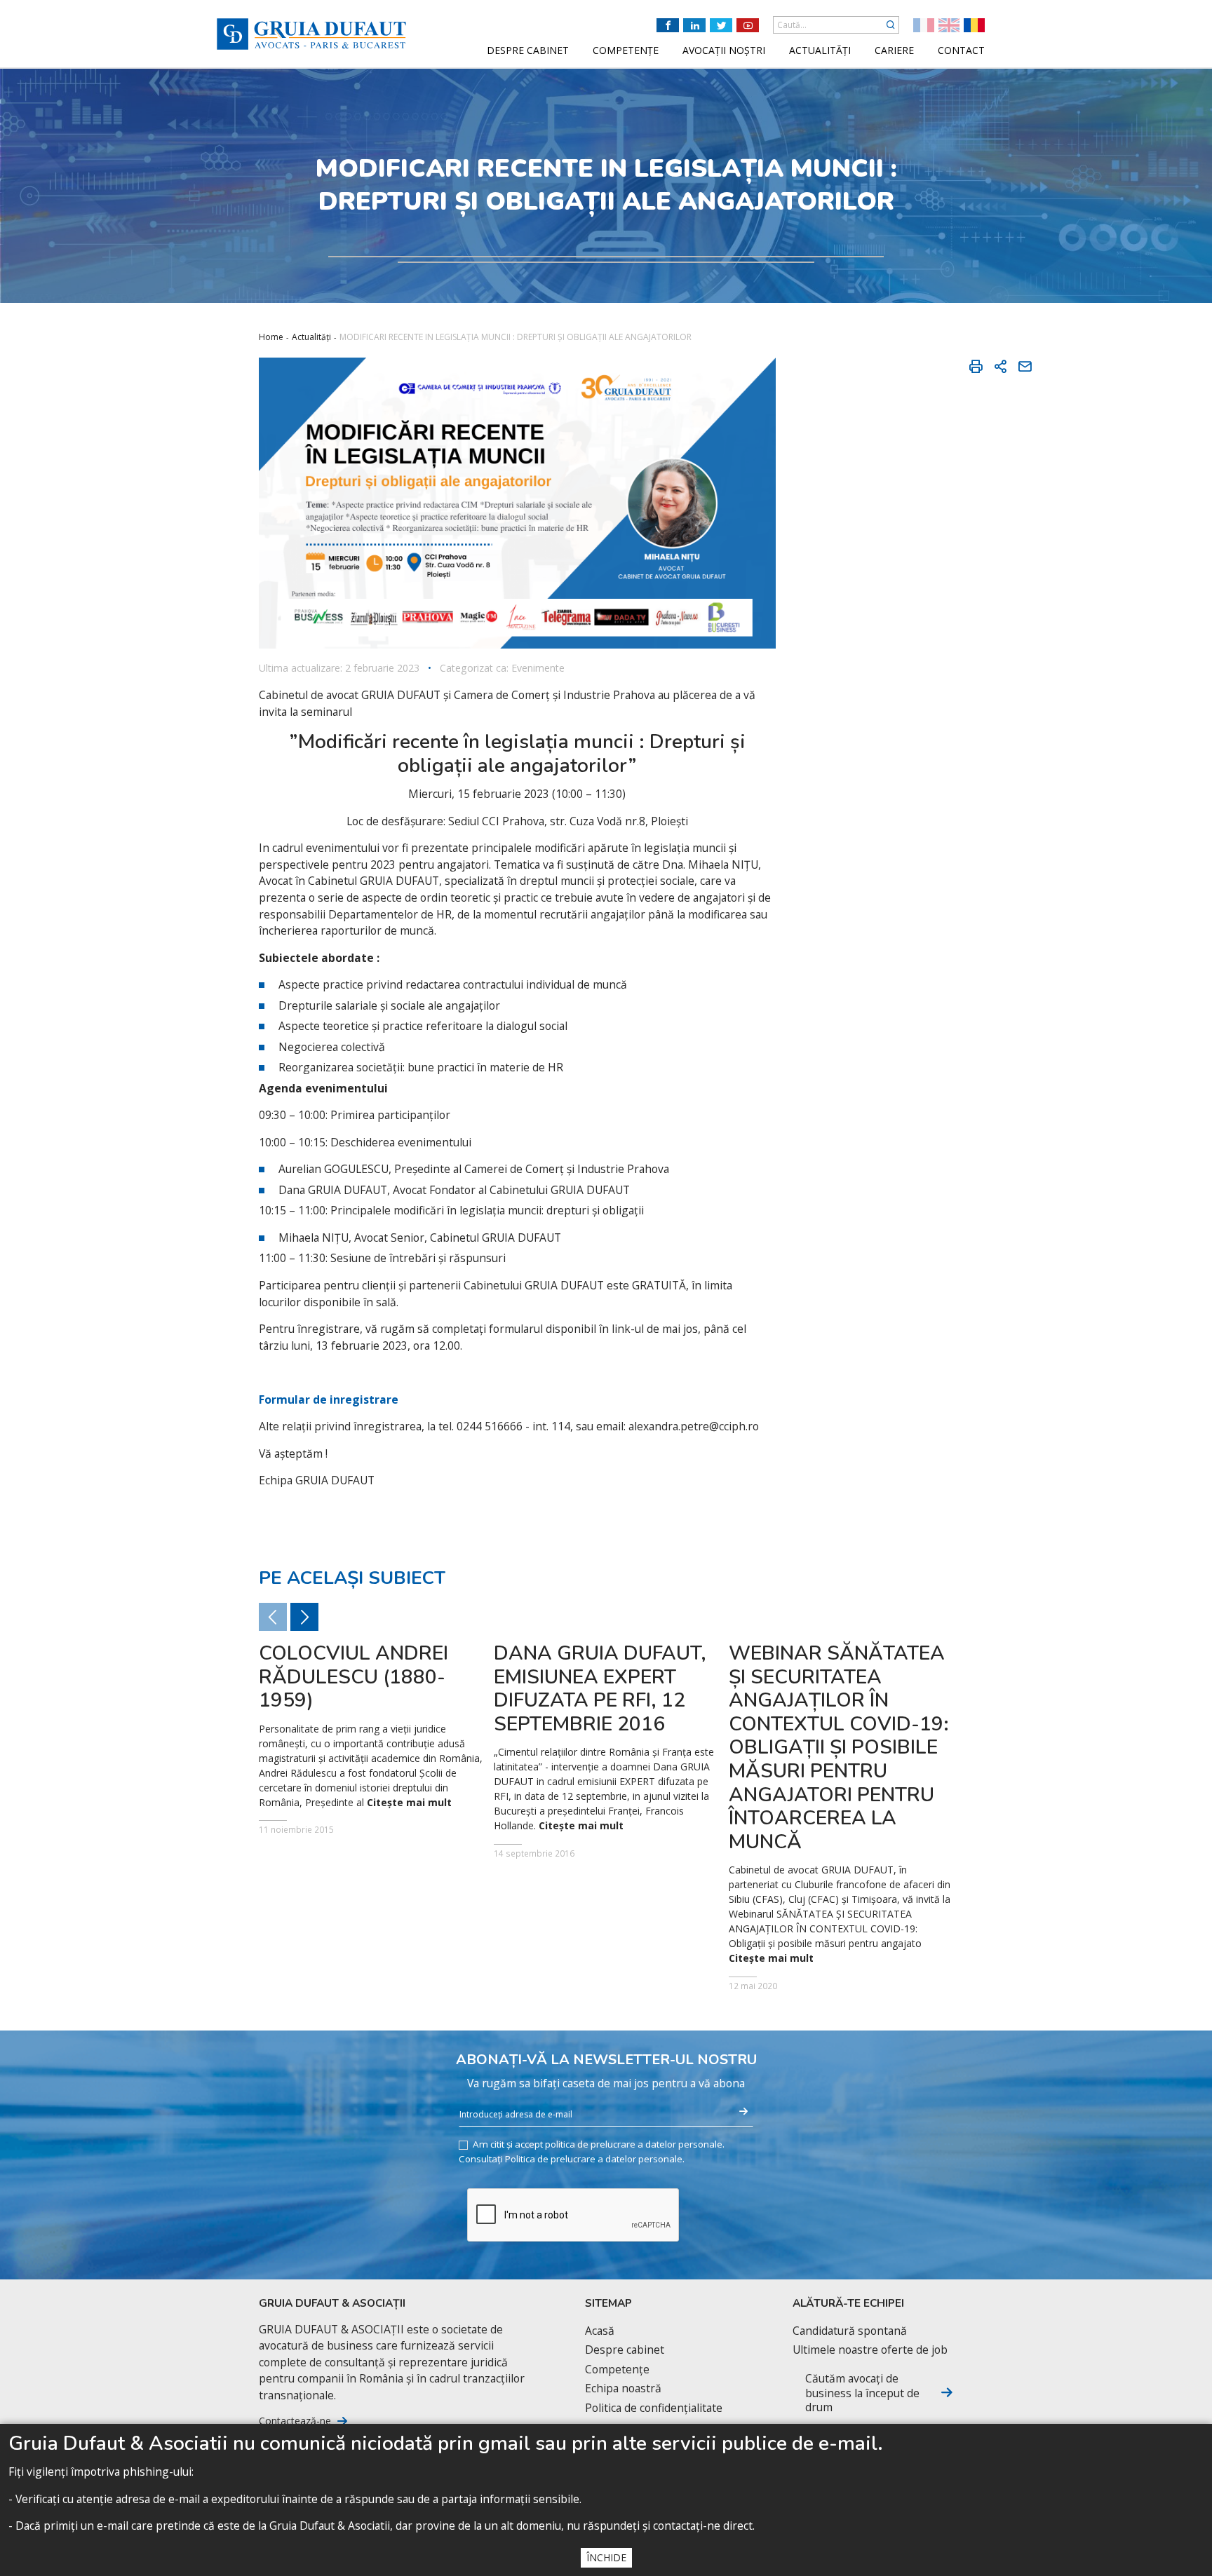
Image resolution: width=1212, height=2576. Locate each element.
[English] (949, 25)
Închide (606, 2557)
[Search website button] (891, 25)
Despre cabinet (625, 2350)
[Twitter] (721, 25)
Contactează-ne (295, 2421)
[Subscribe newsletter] (743, 2112)
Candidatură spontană (850, 2331)
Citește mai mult (409, 1803)
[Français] (924, 25)
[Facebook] (668, 25)
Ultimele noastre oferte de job (870, 2350)
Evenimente (538, 668)
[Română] (974, 25)
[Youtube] (748, 25)
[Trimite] (1000, 366)
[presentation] (304, 1617)
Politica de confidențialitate (654, 2408)
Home (271, 337)
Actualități (311, 337)
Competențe (617, 2370)
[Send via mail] (1025, 366)
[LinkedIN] (694, 25)
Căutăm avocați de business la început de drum (862, 2393)
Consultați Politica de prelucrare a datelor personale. (572, 2159)
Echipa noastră (623, 2388)
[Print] (976, 366)
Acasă (600, 2331)
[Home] (311, 34)
